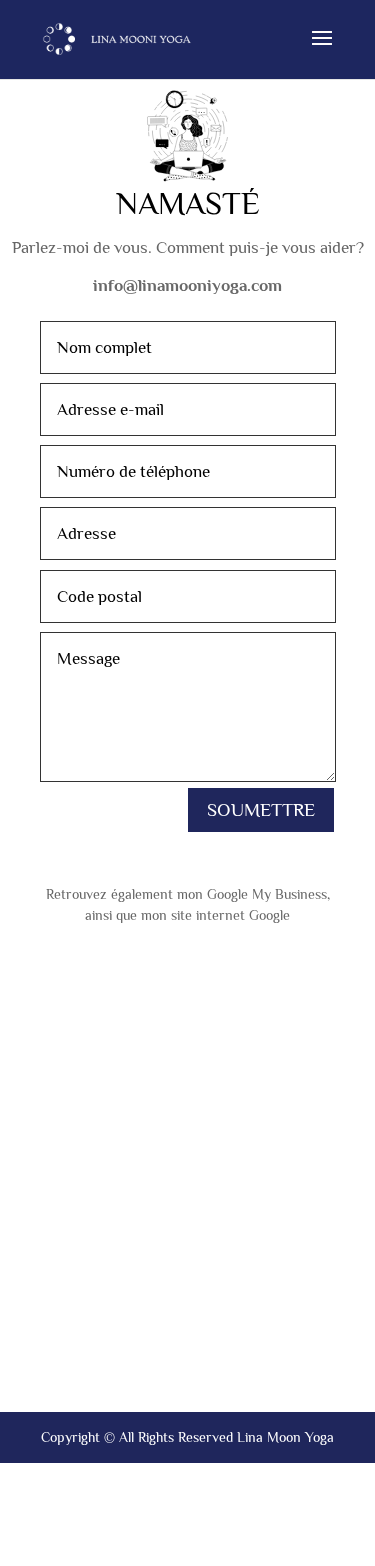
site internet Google (230, 915)
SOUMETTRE (261, 809)
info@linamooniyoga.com (187, 285)
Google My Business (267, 894)
